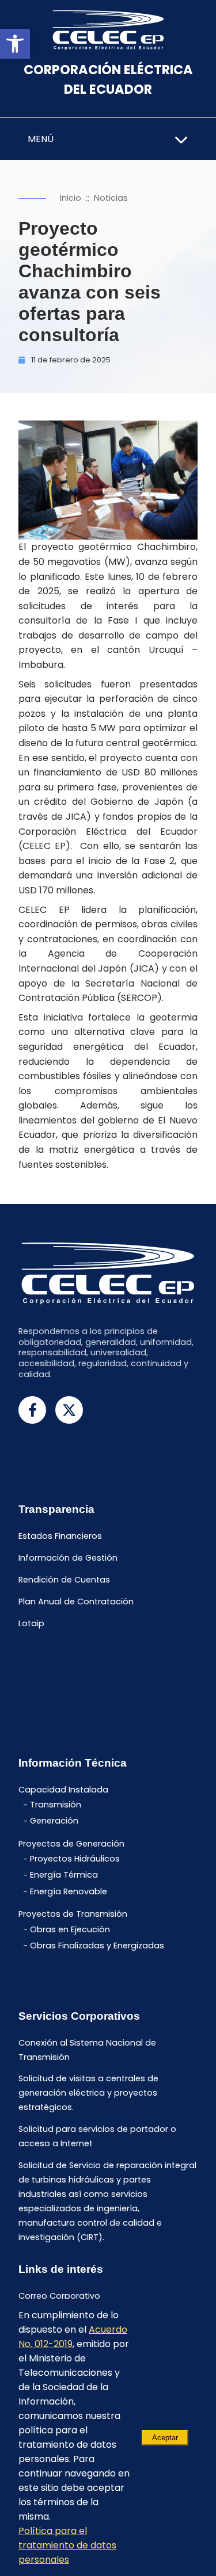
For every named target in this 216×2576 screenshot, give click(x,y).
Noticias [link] (111, 198)
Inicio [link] (71, 198)
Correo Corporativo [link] (59, 2296)
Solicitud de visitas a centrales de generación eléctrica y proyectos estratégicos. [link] (88, 2093)
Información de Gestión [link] (68, 1558)
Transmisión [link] (56, 1805)
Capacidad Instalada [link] (63, 1790)
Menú (41, 139)
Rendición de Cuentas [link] (64, 1580)
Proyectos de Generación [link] (71, 1844)
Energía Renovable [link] (69, 1891)
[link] (15, 44)
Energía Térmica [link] (64, 1875)
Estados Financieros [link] (60, 1537)
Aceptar (165, 2438)
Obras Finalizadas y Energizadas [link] (97, 1946)
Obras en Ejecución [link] (70, 1929)
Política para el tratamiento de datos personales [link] (67, 2545)
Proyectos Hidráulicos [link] (75, 1859)
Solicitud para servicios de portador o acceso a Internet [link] (97, 2137)
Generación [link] (54, 1821)
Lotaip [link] (31, 1623)
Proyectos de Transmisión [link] (73, 1914)
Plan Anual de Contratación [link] (76, 1602)
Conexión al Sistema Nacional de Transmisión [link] (87, 2050)
